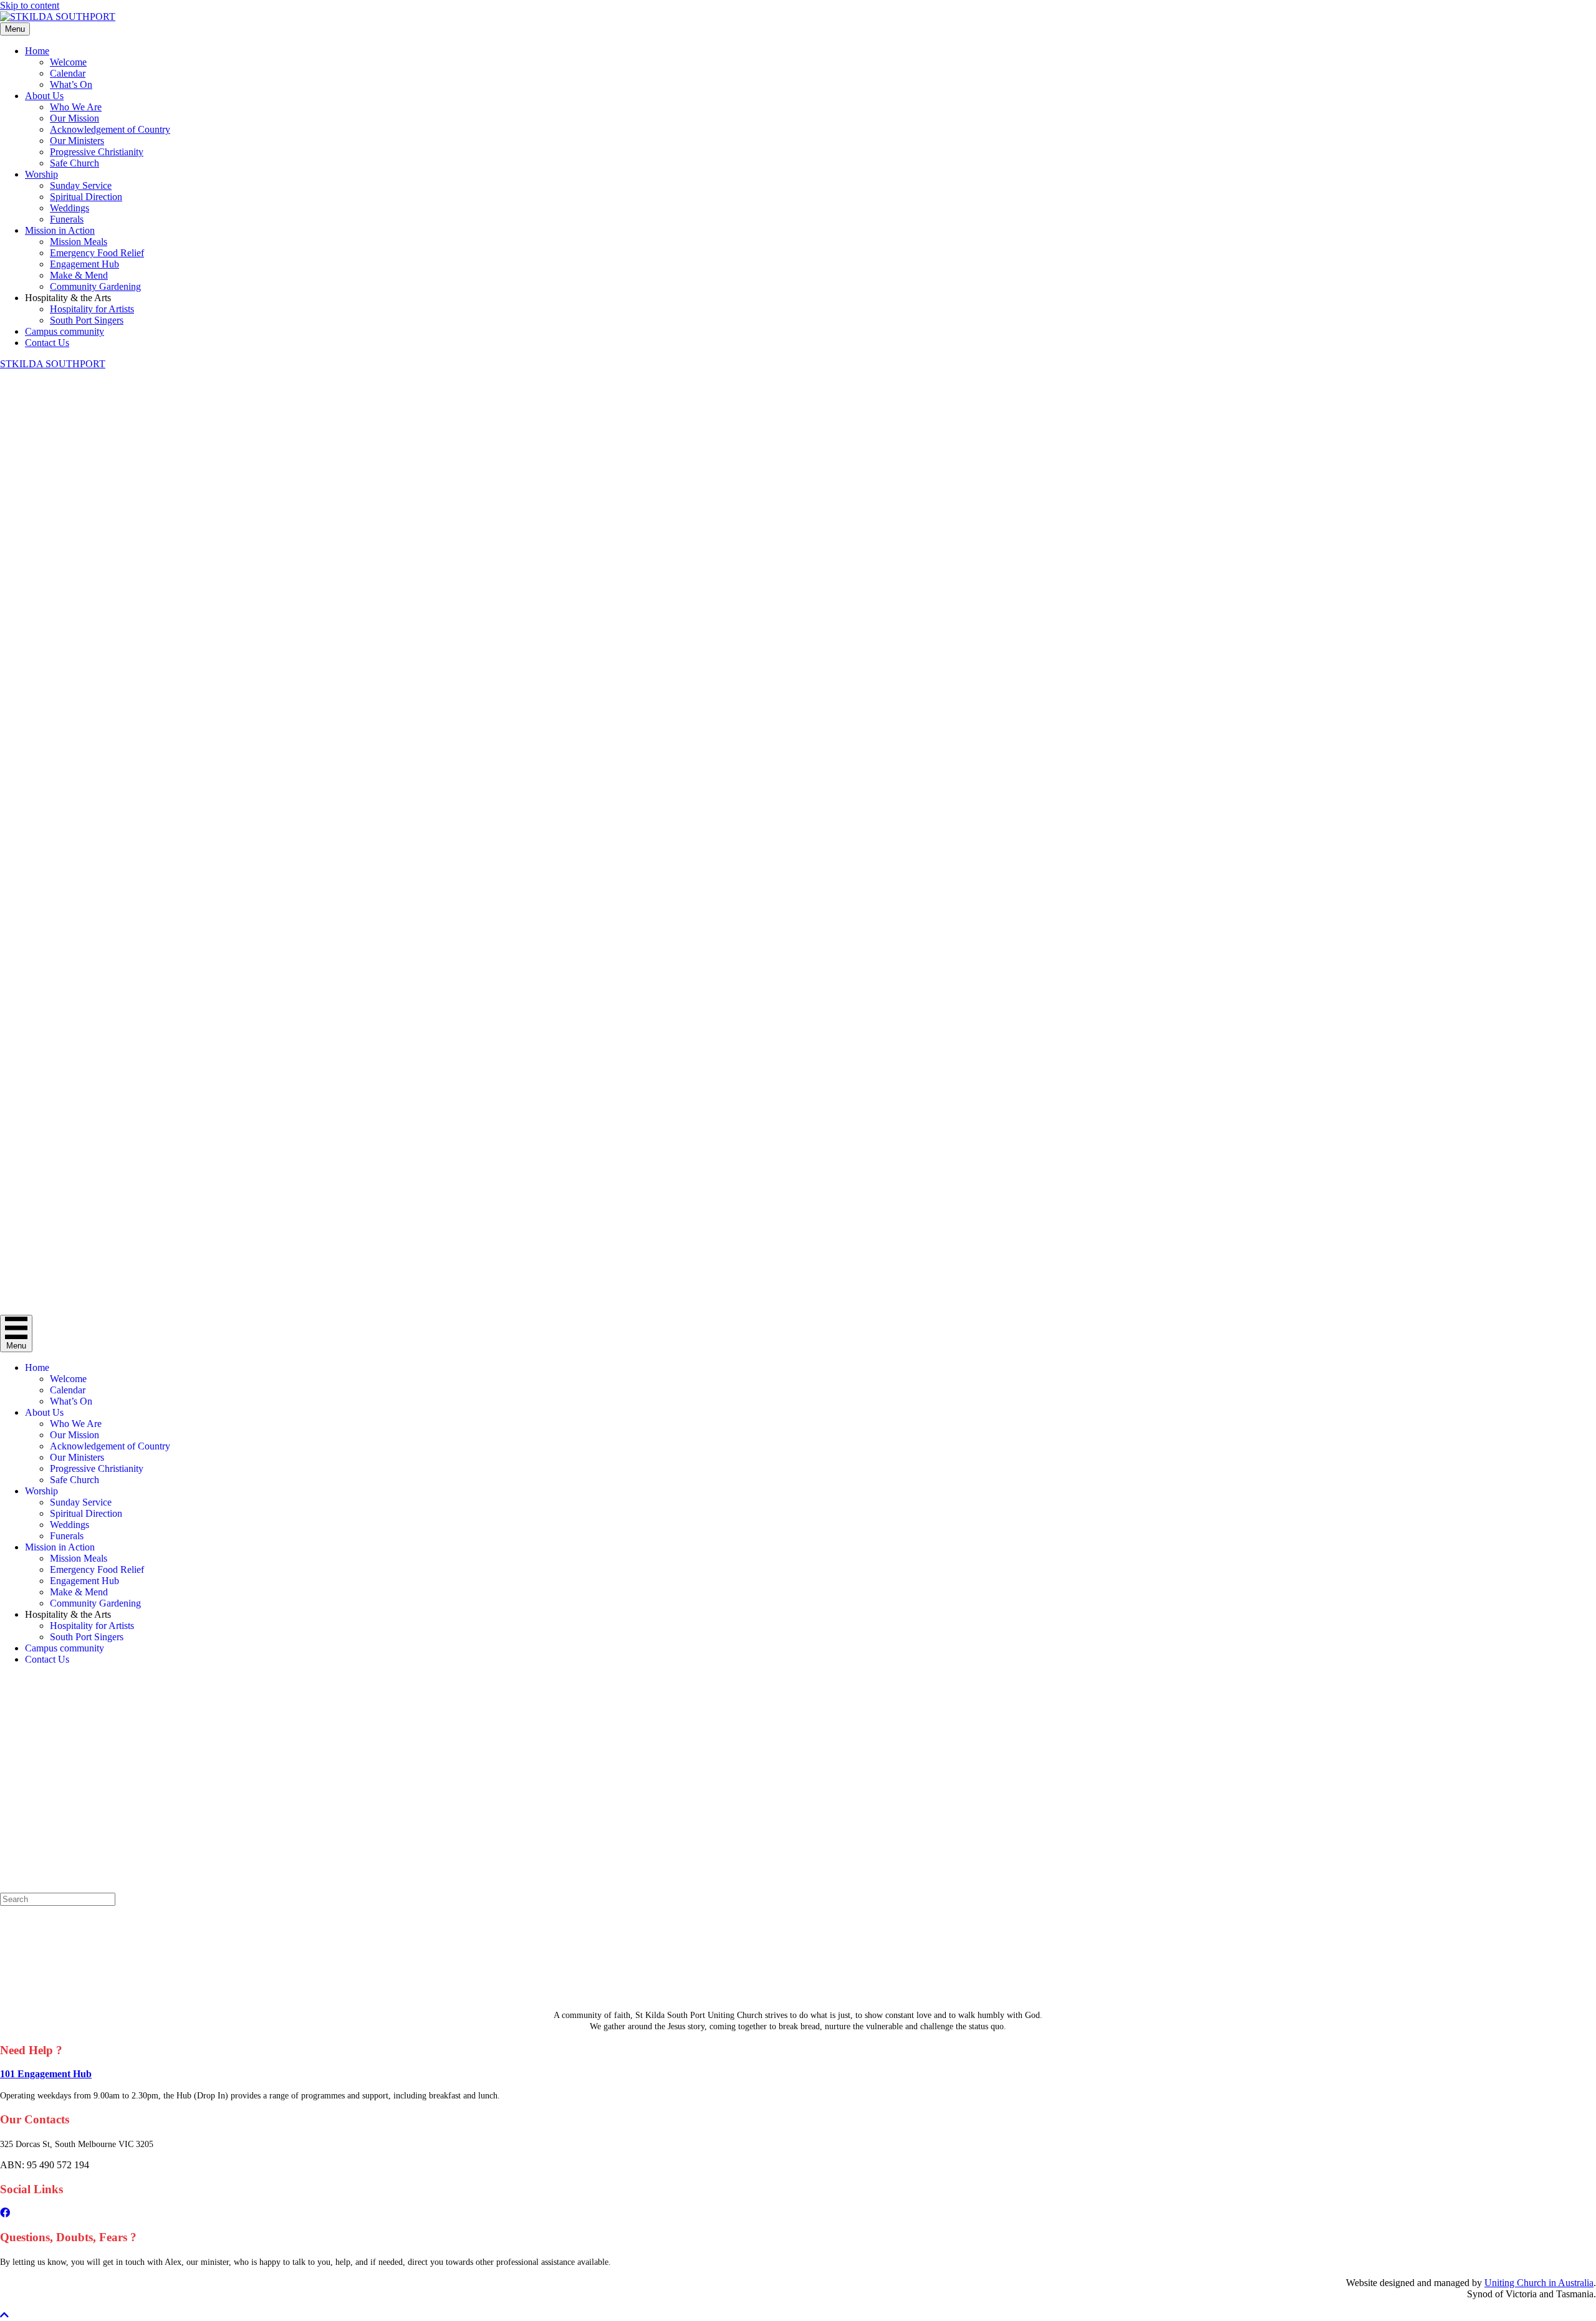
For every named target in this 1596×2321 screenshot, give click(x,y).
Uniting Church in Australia (1539, 2283)
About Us (44, 96)
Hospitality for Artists (92, 309)
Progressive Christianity (97, 152)
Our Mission (75, 118)
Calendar (68, 73)
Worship (41, 174)
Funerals (67, 219)
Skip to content (30, 5)
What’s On (71, 84)
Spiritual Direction (86, 197)
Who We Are (76, 107)
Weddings (70, 208)
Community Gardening (95, 286)
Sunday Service (81, 185)
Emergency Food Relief (97, 253)
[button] (4, 2315)
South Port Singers (87, 320)
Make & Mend (79, 275)
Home (37, 51)
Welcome (68, 62)
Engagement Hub (84, 264)
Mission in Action (60, 230)
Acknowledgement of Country (110, 129)
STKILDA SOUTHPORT (53, 364)
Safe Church (75, 163)
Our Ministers (77, 141)
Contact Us (47, 343)
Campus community (65, 331)
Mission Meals (79, 242)
